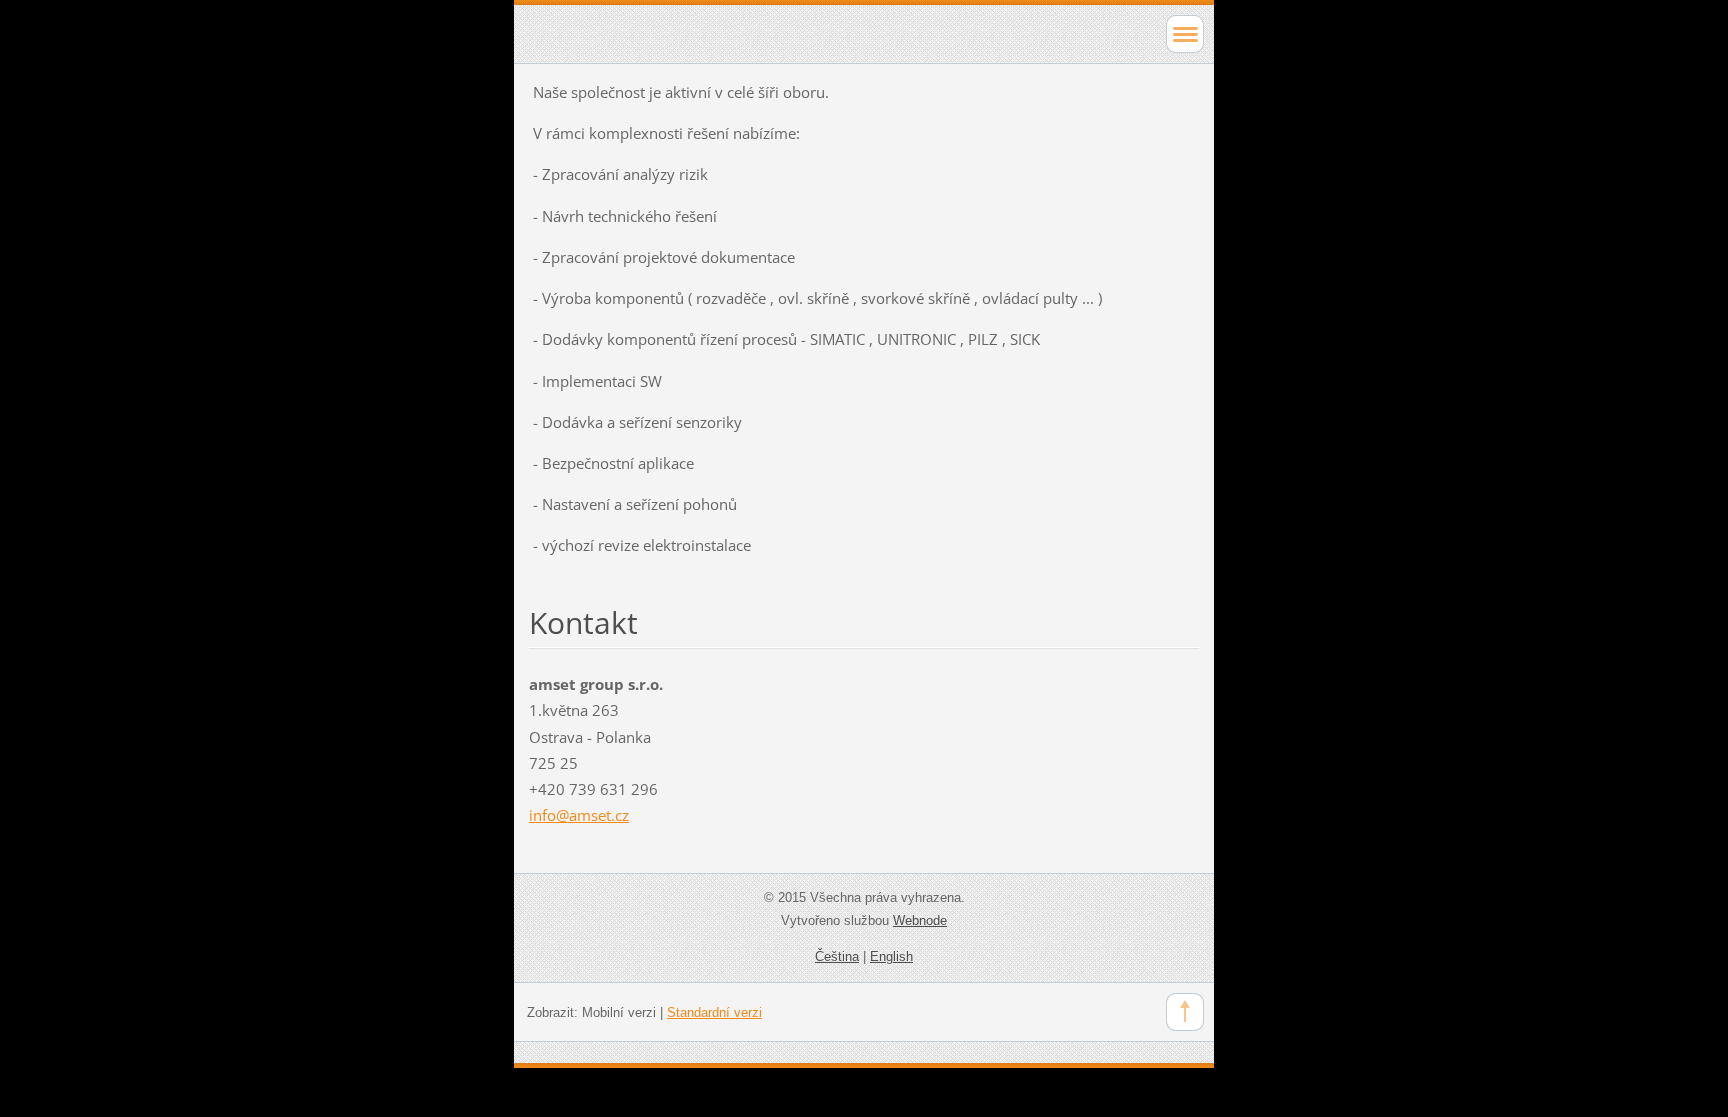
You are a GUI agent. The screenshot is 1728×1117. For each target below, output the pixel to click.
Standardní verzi (714, 1012)
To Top (1185, 1012)
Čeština (837, 956)
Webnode (920, 920)
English (891, 956)
